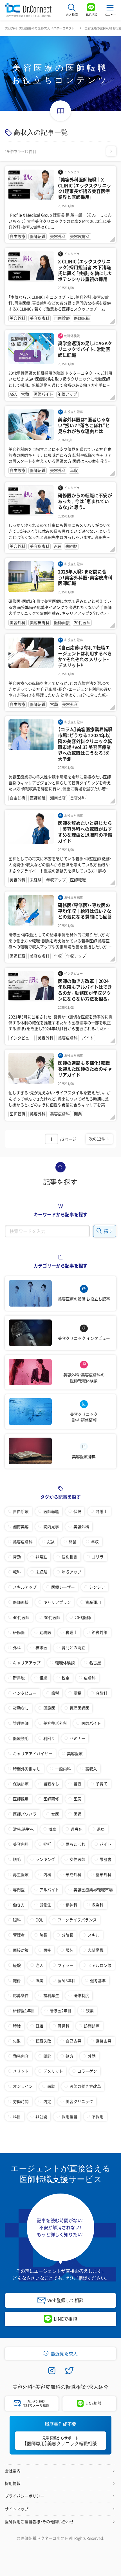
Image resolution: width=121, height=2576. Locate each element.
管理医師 (21, 1723)
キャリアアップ (27, 1663)
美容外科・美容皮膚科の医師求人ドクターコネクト (40, 28)
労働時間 (21, 2101)
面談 (51, 2086)
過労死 (77, 1829)
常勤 (17, 1557)
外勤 (92, 2056)
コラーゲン (87, 2071)
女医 (55, 1814)
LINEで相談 (65, 2319)
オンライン (23, 2086)
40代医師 (21, 1617)
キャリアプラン (57, 1602)
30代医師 (52, 1617)
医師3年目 (67, 1980)
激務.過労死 (23, 1829)
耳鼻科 (64, 2026)
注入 (39, 1965)
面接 (47, 1950)
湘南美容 (21, 1526)
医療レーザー (63, 1587)
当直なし (51, 1784)
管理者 (19, 1935)
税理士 (71, 1632)
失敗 (17, 2041)
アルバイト (49, 1890)
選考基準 (98, 1980)
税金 (66, 1678)
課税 (77, 1693)
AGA (51, 1542)
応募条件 (21, 1995)
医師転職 (51, 1511)
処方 (70, 2056)
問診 (47, 2056)
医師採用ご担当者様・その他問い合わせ (39, 2521)
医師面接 (21, 1602)
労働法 (45, 1905)
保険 (77, 1511)
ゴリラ (98, 1557)
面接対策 (21, 1950)
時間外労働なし (27, 1769)
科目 (17, 2116)
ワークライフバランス (77, 1920)
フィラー (66, 1965)
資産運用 (93, 1602)
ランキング (45, 1859)
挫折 (47, 1844)
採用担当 (70, 2116)
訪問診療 (92, 2026)
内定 (47, 2101)
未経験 (41, 1572)
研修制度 (81, 1995)
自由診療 (21, 1511)
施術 (17, 1980)
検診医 (41, 1647)
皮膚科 (90, 1678)
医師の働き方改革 (85, 2086)
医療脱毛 (21, 1738)
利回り (49, 1738)
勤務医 (45, 1632)
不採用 (98, 2116)
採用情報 (13, 2483)
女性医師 (77, 1859)
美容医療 (75, 1753)
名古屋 (95, 1663)
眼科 (17, 1920)
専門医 (19, 1890)
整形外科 (104, 1874)
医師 (77, 1814)
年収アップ (71, 1572)
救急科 (98, 1905)
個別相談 (70, 1557)
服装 (70, 1950)
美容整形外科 (55, 1723)
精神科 (71, 1905)
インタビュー (25, 1693)
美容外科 (81, 1526)
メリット (21, 2071)
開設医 (49, 1708)
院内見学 (51, 1526)
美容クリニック (79, 2101)
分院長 (68, 1935)
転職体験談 (65, 1663)
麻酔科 (102, 1693)
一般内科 (63, 1769)
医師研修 (51, 1799)
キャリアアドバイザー (33, 1753)
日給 (39, 2026)
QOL (39, 1920)
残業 (90, 2010)
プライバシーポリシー (24, 2496)
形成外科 (73, 1874)
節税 (55, 1693)
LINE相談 (94, 2403)
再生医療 (21, 1874)
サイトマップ (17, 2509)
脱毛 (17, 1859)
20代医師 (83, 1617)
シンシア (97, 1587)
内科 (47, 1874)
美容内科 (21, 1844)
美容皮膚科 (23, 1542)
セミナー (77, 1738)
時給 (17, 2026)
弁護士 (102, 1511)
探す (108, 1231)
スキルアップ (25, 1587)
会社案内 (13, 2471)
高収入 (91, 1769)
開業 (73, 1542)
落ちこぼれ (75, 1844)
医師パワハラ (25, 1814)
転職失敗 (43, 2041)
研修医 (19, 1632)
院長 (43, 1935)
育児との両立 (73, 1647)
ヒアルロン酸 (100, 1965)
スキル (94, 1935)
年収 (95, 1542)
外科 (17, 1647)
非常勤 (41, 1557)
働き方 (19, 1905)
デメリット (53, 2071)
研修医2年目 (60, 2010)
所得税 (19, 1678)
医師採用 (21, 1799)
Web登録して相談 (65, 2300)
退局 (101, 1829)
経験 (17, 1965)
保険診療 (21, 1784)
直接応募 (104, 2041)
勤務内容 (21, 2056)
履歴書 (106, 1859)
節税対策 (100, 1632)
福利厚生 (51, 1995)
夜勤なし (21, 1708)
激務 (52, 1829)
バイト (106, 1844)
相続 (43, 1678)
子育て (102, 1784)
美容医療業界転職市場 (93, 1890)
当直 (77, 1784)
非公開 (41, 2116)
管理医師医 (79, 1708)
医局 (77, 1799)
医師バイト (91, 1723)
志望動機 (96, 1950)
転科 (17, 1572)
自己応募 (73, 2041)
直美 (39, 1980)
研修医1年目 (24, 2010)
